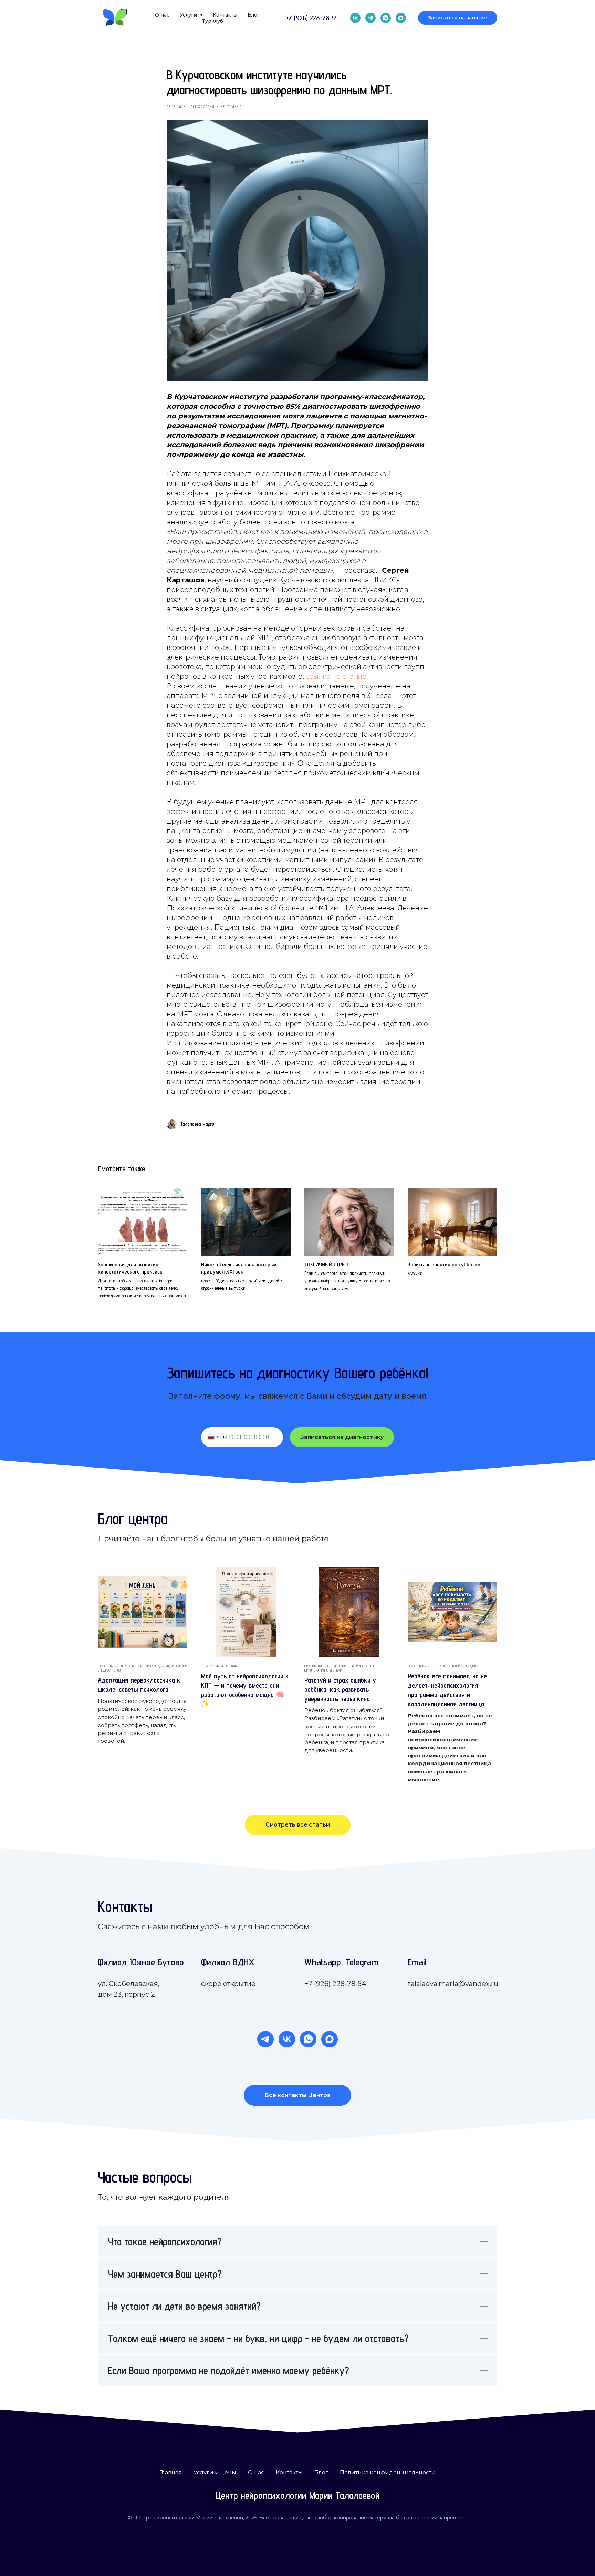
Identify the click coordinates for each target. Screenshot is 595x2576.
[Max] (401, 18)
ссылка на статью (336, 676)
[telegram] (370, 18)
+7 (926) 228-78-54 (335, 1984)
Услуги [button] (189, 15)
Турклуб (213, 21)
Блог (254, 15)
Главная (171, 2472)
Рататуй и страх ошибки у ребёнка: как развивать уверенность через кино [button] (340, 1689)
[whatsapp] (386, 18)
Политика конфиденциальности (388, 2472)
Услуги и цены (215, 2472)
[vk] (355, 18)
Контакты (225, 15)
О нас (162, 15)
